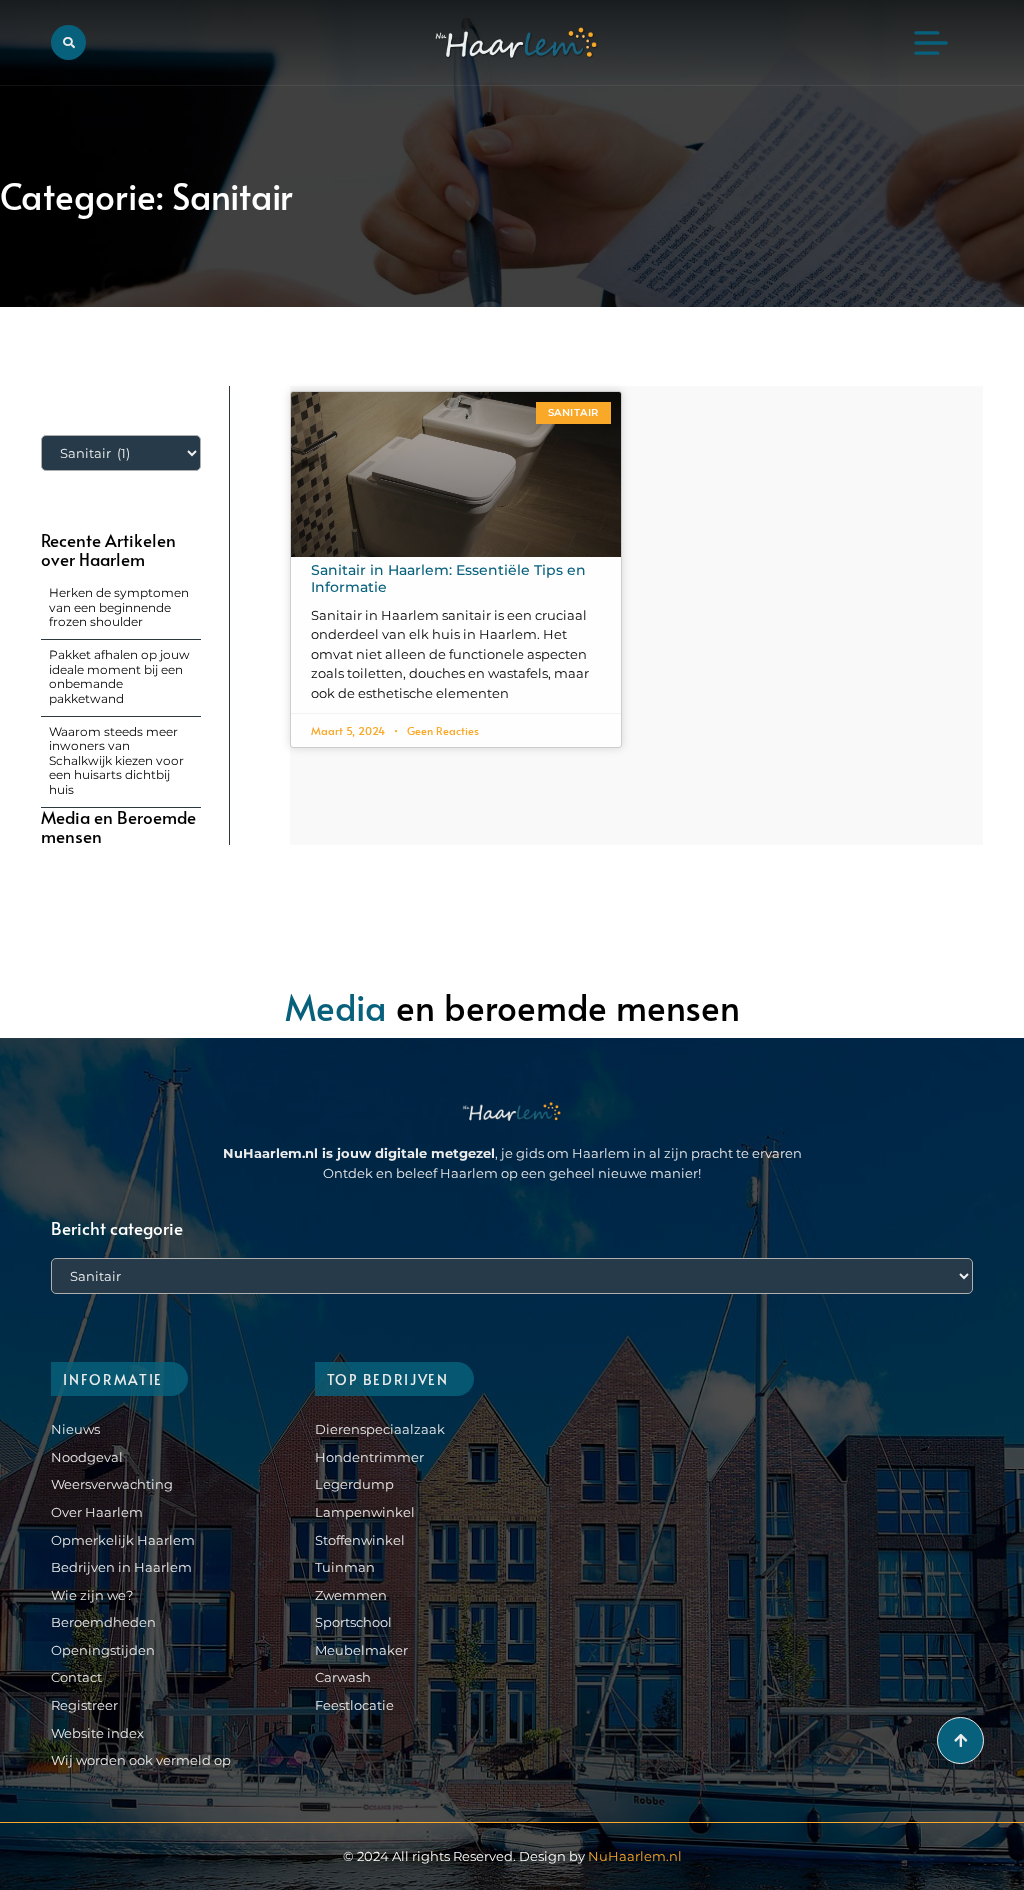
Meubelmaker (361, 1650)
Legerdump (354, 1484)
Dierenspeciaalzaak (380, 1429)
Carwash (343, 1677)
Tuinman (345, 1567)
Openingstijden (103, 1650)
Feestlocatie (354, 1705)
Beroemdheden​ (103, 1622)
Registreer (84, 1705)
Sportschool (353, 1622)
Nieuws (75, 1429)
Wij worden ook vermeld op (141, 1760)
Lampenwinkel (365, 1512)
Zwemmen (351, 1595)
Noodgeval (87, 1457)
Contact (76, 1677)
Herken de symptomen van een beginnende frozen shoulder (119, 607)
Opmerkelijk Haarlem (123, 1540)
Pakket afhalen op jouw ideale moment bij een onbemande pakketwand (119, 676)
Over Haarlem (97, 1512)
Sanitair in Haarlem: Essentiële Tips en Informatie (448, 578)
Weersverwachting (112, 1484)
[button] (68, 42)
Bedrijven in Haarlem (121, 1567)
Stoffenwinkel (360, 1540)
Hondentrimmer (369, 1457)
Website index (97, 1733)
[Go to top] (960, 1740)
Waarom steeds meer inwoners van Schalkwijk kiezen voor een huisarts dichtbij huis (116, 760)
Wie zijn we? (92, 1595)
